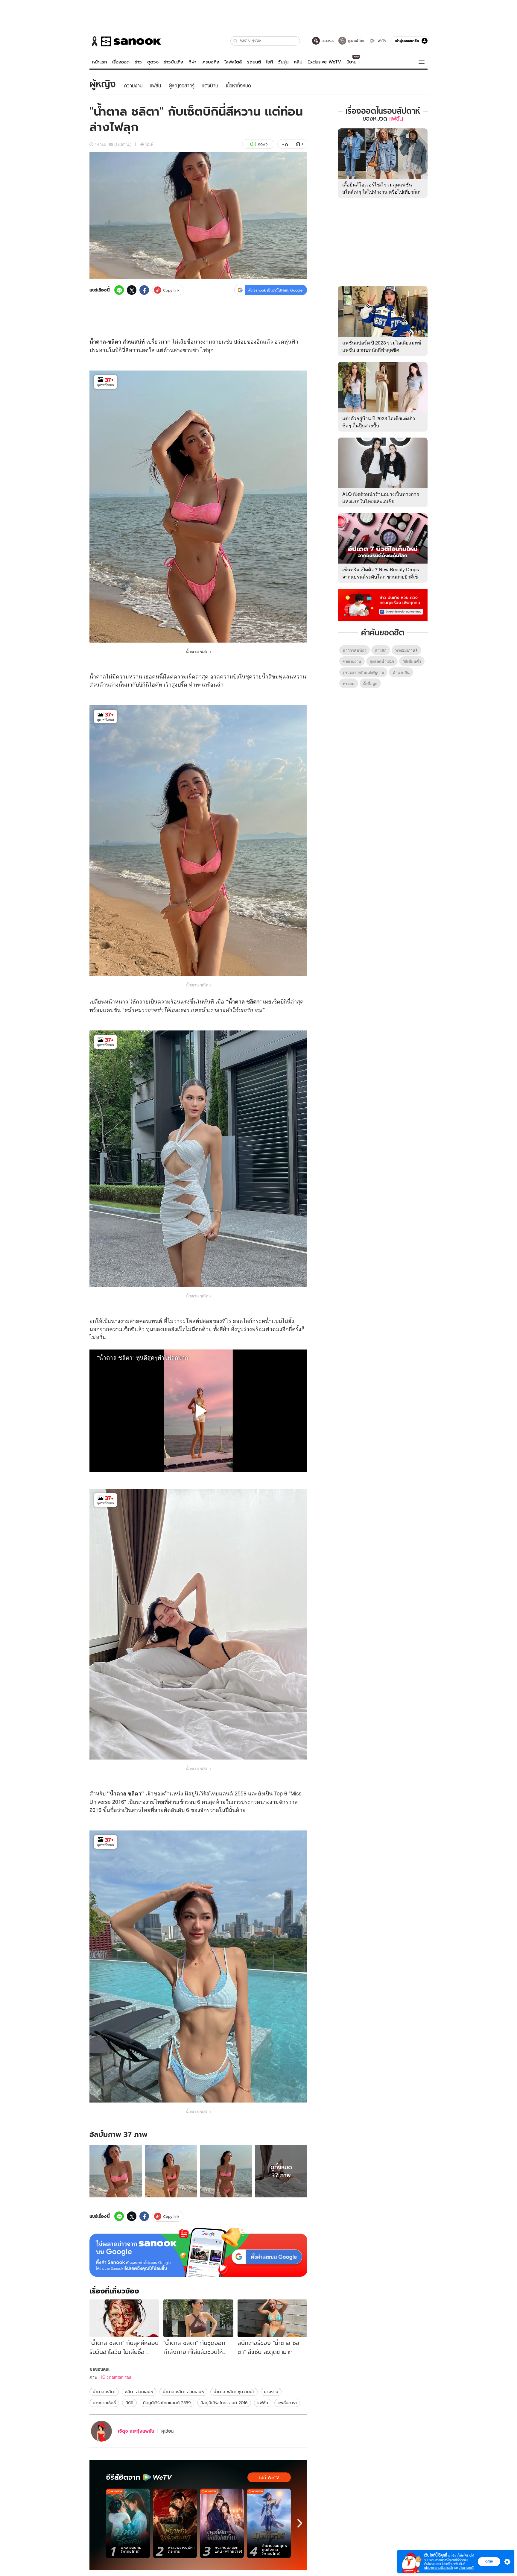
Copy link (171, 290)
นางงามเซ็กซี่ (104, 2403)
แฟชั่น (263, 2403)
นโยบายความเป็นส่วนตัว (439, 2568)
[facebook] (144, 290)
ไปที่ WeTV (269, 2478)
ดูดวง (153, 62)
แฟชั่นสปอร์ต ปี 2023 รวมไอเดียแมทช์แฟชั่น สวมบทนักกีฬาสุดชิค (382, 346)
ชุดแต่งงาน (352, 661)
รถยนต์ (254, 62)
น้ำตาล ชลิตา (198, 651)
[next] (300, 2523)
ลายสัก (381, 650)
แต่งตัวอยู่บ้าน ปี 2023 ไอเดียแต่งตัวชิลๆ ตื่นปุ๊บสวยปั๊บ (379, 422)
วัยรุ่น (283, 62)
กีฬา (192, 62)
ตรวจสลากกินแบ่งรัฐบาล (363, 672)
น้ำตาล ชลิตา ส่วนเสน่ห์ (183, 2392)
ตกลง (489, 2561)
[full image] (116, 2172)
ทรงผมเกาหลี (406, 650)
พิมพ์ (149, 144)
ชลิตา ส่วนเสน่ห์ (139, 2392)
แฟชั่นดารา (287, 2403)
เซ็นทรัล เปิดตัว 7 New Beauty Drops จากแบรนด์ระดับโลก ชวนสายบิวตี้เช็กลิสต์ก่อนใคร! (381, 577)
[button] (236, 41)
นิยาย (351, 62)
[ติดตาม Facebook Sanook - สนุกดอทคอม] (383, 604)
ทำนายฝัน (401, 672)
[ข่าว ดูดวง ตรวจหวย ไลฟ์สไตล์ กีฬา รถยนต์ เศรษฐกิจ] (125, 41)
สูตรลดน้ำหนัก (382, 661)
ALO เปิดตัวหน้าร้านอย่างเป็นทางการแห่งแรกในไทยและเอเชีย (381, 498)
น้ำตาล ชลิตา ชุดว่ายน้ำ (234, 2392)
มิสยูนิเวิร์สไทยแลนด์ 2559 (167, 2403)
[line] (119, 290)
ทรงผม (349, 683)
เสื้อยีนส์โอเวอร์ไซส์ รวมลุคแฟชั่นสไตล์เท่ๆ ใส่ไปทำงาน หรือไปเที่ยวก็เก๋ (381, 188)
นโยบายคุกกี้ (466, 2568)
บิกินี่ (129, 2403)
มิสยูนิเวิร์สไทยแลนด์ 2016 (224, 2403)
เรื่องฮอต (121, 62)
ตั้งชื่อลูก (370, 683)
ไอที (269, 62)
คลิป (298, 62)
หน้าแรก (100, 62)
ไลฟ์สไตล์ (233, 62)
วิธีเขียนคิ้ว (412, 661)
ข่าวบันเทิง (173, 62)
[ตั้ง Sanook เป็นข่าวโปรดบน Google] (198, 2252)
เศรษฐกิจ (210, 62)
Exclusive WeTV (324, 62)
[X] (132, 290)
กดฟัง (263, 144)
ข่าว (138, 62)
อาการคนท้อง (355, 650)
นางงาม (271, 2392)
